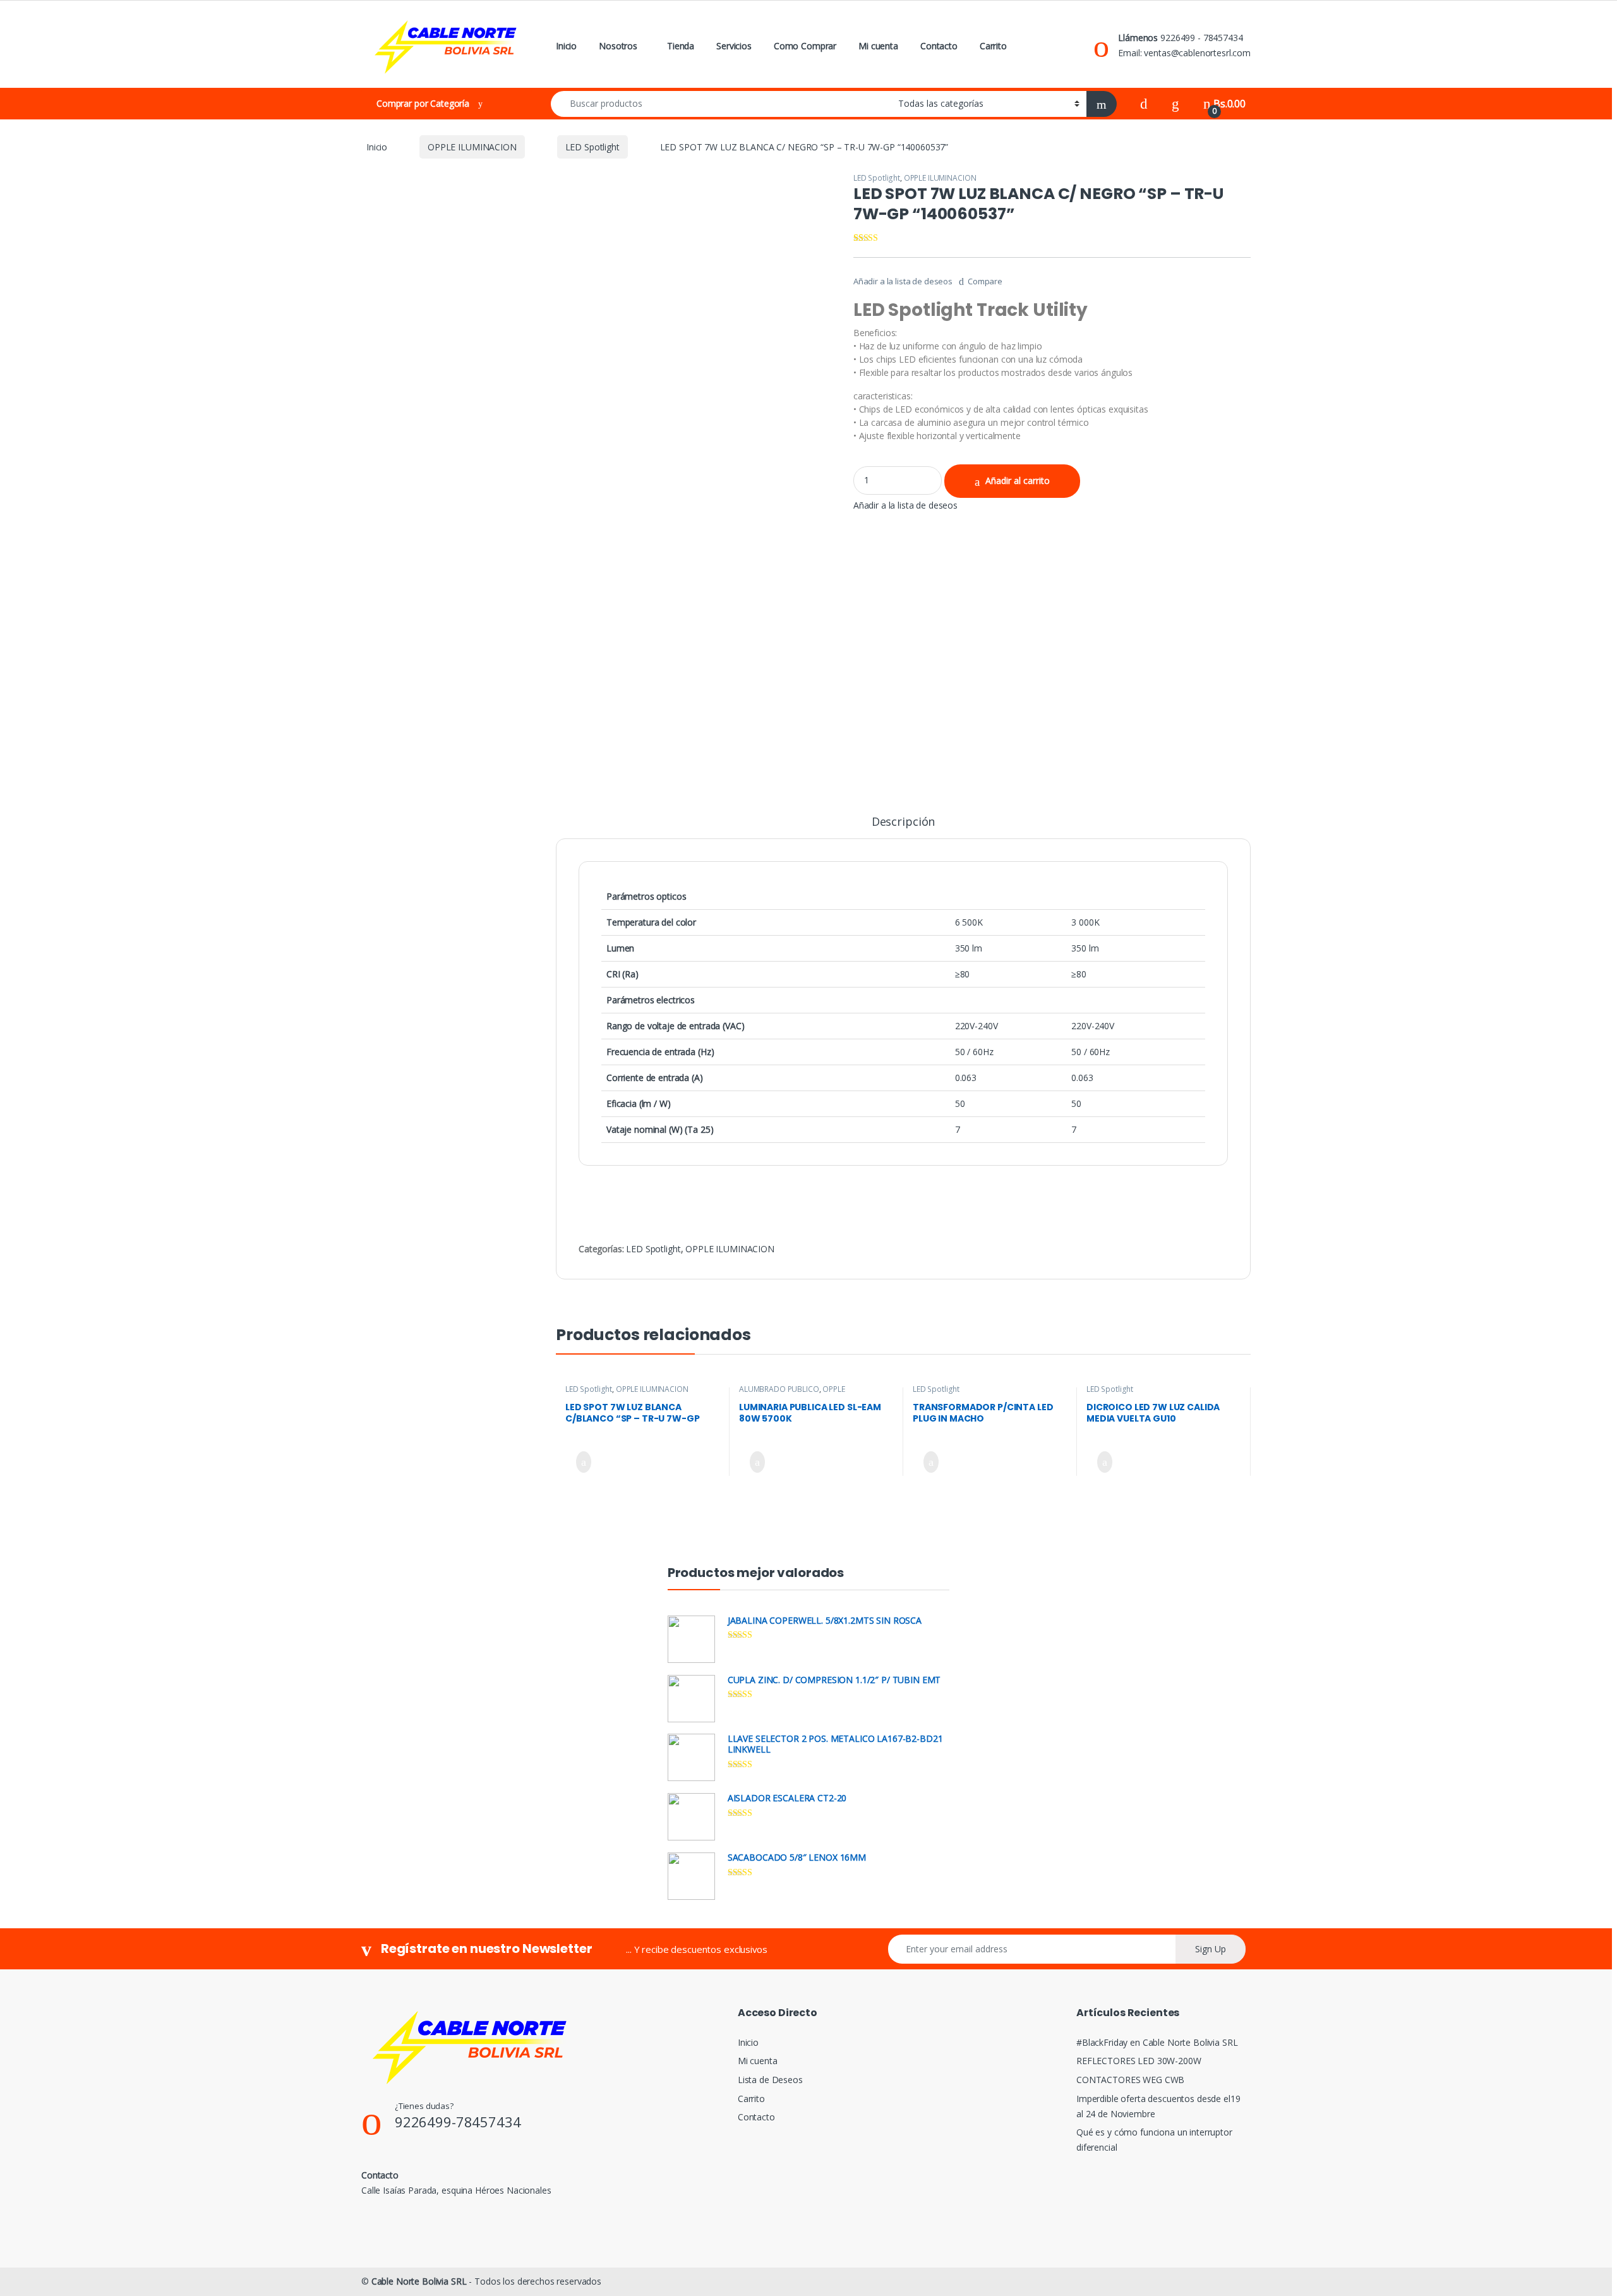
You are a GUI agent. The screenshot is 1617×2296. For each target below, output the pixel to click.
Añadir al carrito (1018, 480)
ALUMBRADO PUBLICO (779, 1389)
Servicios (734, 46)
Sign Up (1211, 1949)
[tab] (903, 827)
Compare (985, 281)
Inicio (566, 46)
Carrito (993, 46)
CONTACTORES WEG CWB (1130, 2080)
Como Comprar (805, 46)
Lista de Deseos (770, 2080)
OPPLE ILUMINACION (472, 147)
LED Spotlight (592, 147)
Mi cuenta (878, 46)
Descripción (903, 822)
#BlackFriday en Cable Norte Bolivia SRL (1157, 2042)
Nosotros (618, 46)
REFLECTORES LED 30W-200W (1139, 2061)
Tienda (681, 46)
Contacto (939, 46)
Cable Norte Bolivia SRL (419, 2281)
